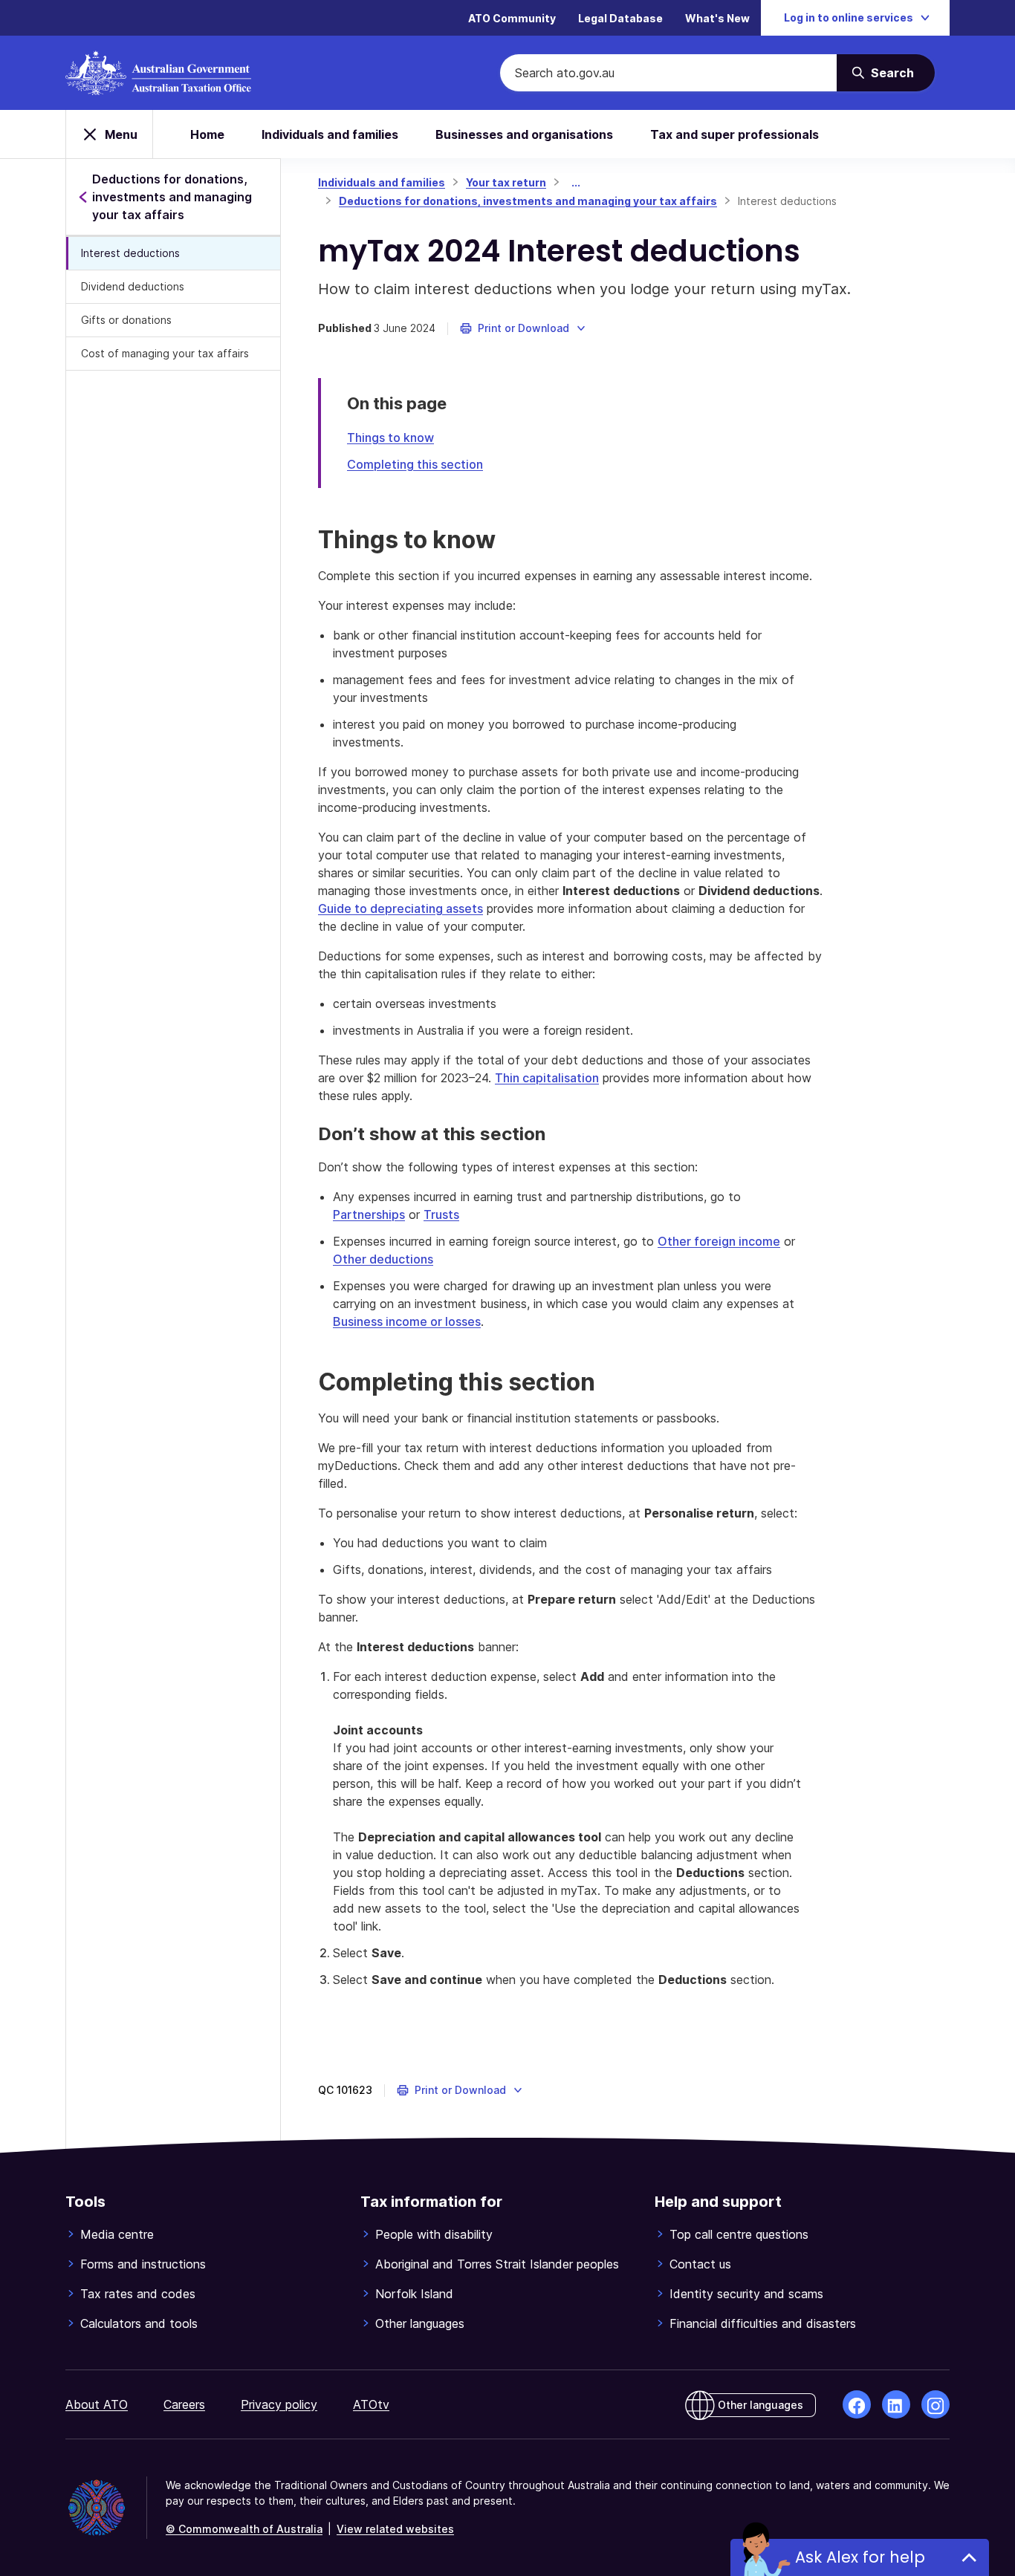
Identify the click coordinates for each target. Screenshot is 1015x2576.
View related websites (395, 2529)
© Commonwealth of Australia (244, 2529)
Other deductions (383, 1259)
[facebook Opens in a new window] (857, 2404)
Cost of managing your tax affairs (165, 353)
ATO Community (512, 18)
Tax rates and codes (138, 2294)
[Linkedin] (896, 2404)
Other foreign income (719, 1241)
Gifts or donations (126, 320)
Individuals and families (330, 134)
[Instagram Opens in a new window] (935, 2404)
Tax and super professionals (735, 134)
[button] (523, 328)
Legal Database (620, 18)
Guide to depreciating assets (401, 908)
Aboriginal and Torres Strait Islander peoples (497, 2264)
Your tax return (506, 182)
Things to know (390, 438)
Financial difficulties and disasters (763, 2323)
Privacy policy (279, 2404)
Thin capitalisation (547, 1078)
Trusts (441, 1214)
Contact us (700, 2264)
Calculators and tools (139, 2323)
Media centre (117, 2234)
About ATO (97, 2404)
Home (207, 134)
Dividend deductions (133, 286)
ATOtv (371, 2404)
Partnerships (369, 1214)
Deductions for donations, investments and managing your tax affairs (528, 201)
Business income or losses (407, 1321)
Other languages (420, 2323)
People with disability (434, 2234)
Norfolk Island (414, 2294)
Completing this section (415, 464)
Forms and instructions (143, 2264)
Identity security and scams (746, 2294)
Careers (184, 2404)
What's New (717, 18)
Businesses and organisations (524, 134)
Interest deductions (130, 253)
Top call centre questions (739, 2234)
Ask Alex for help (860, 2557)
